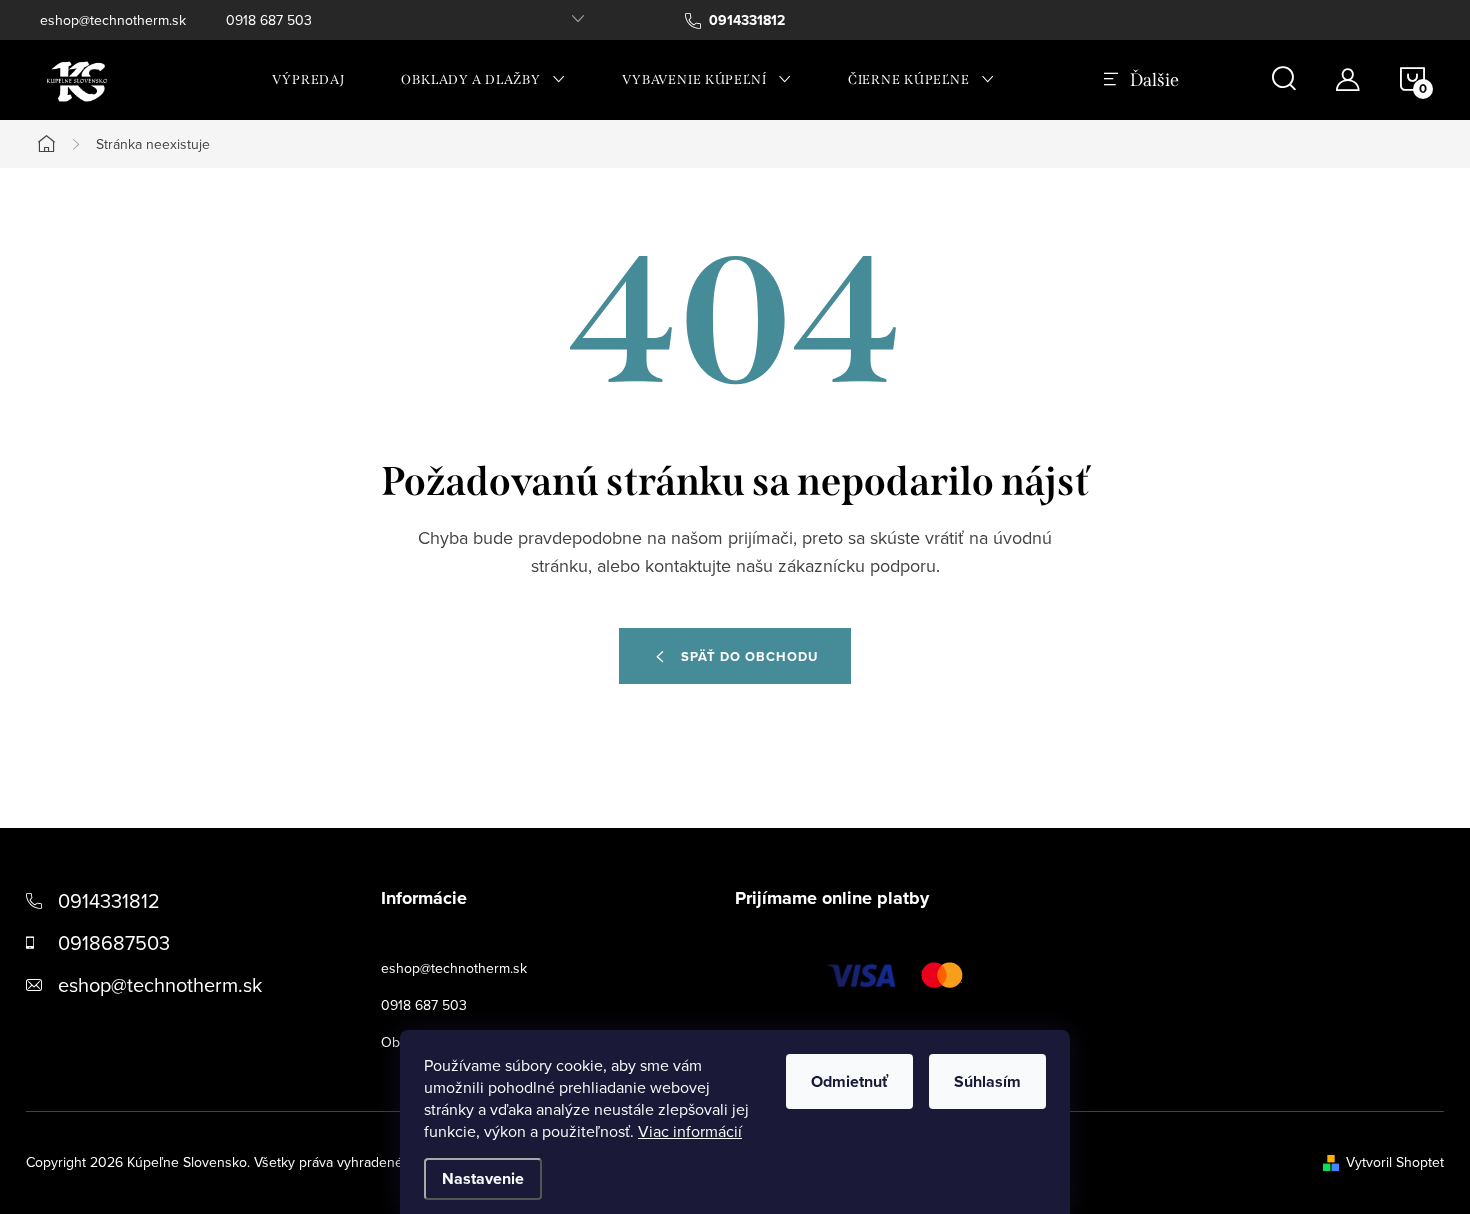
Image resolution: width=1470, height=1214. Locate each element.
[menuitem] (308, 80)
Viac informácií (690, 1131)
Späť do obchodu (749, 656)
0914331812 (109, 900)
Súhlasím (987, 1081)
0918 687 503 (269, 20)
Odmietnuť (849, 1081)
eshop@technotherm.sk (113, 20)
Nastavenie (483, 1178)
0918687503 (114, 942)
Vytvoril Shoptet (1395, 1162)
